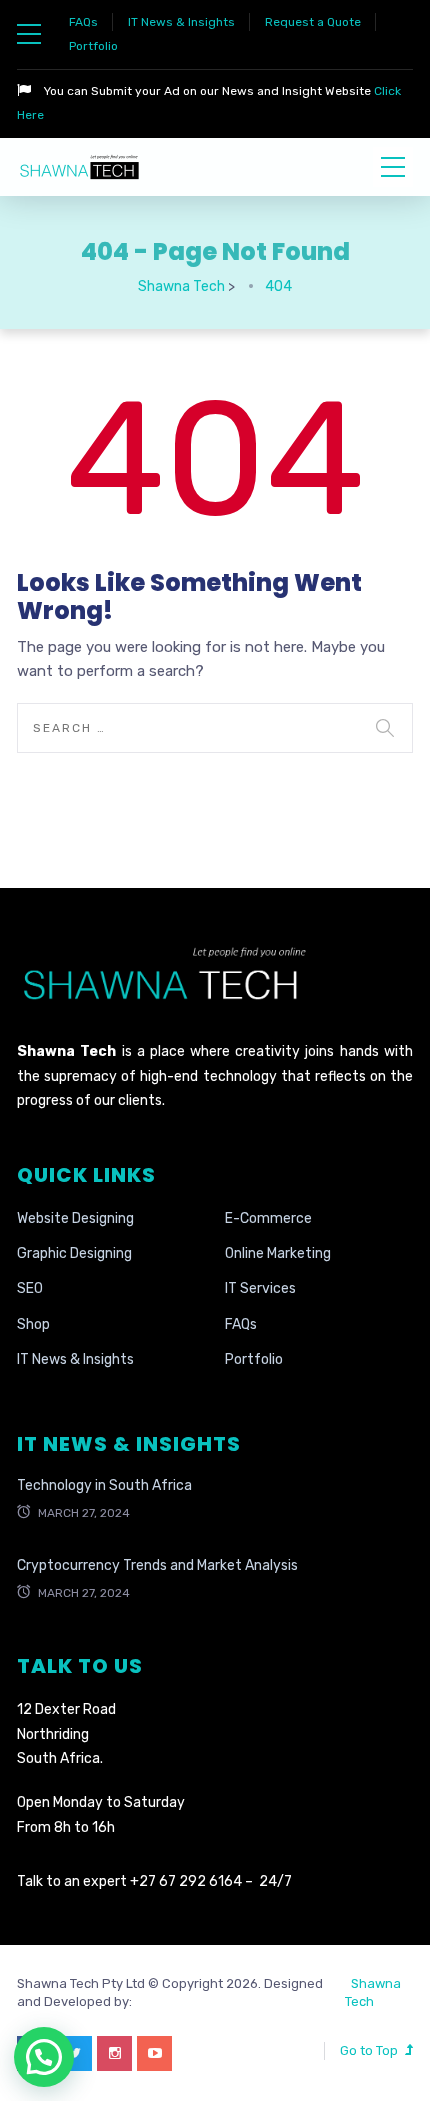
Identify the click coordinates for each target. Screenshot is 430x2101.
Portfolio (93, 46)
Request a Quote (313, 22)
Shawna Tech (373, 1992)
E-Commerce (268, 1218)
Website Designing (75, 1218)
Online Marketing (278, 1253)
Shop (33, 1324)
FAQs (83, 22)
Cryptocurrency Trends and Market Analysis (157, 1565)
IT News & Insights (181, 22)
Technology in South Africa (104, 1485)
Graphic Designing (74, 1253)
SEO (30, 1288)
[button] (44, 2057)
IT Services (260, 1288)
